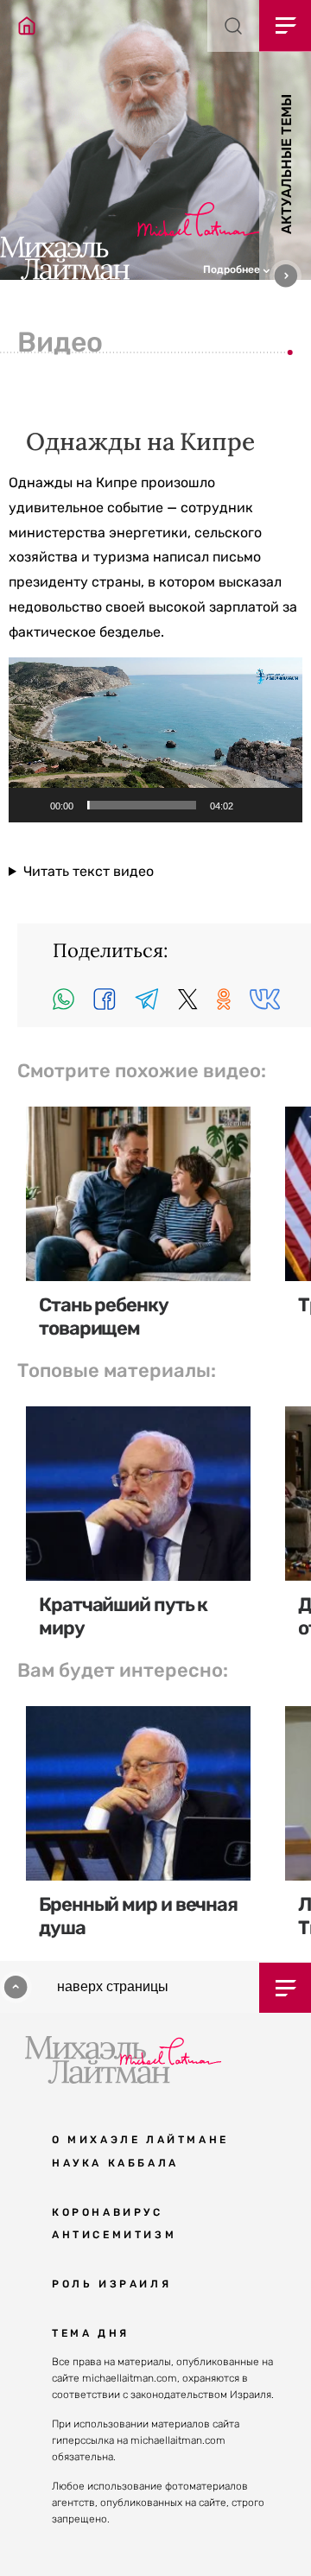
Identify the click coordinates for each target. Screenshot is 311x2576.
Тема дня (91, 2333)
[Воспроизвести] (31, 805)
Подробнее (233, 270)
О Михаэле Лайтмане (140, 2140)
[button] (257, 268)
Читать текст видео (89, 871)
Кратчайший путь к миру (123, 1616)
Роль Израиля (111, 2284)
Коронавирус (108, 2212)
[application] (155, 740)
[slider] (142, 805)
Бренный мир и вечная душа (138, 1916)
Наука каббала (115, 2163)
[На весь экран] (280, 805)
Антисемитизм (114, 2235)
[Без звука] (252, 805)
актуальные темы (286, 164)
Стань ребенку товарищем (104, 1316)
